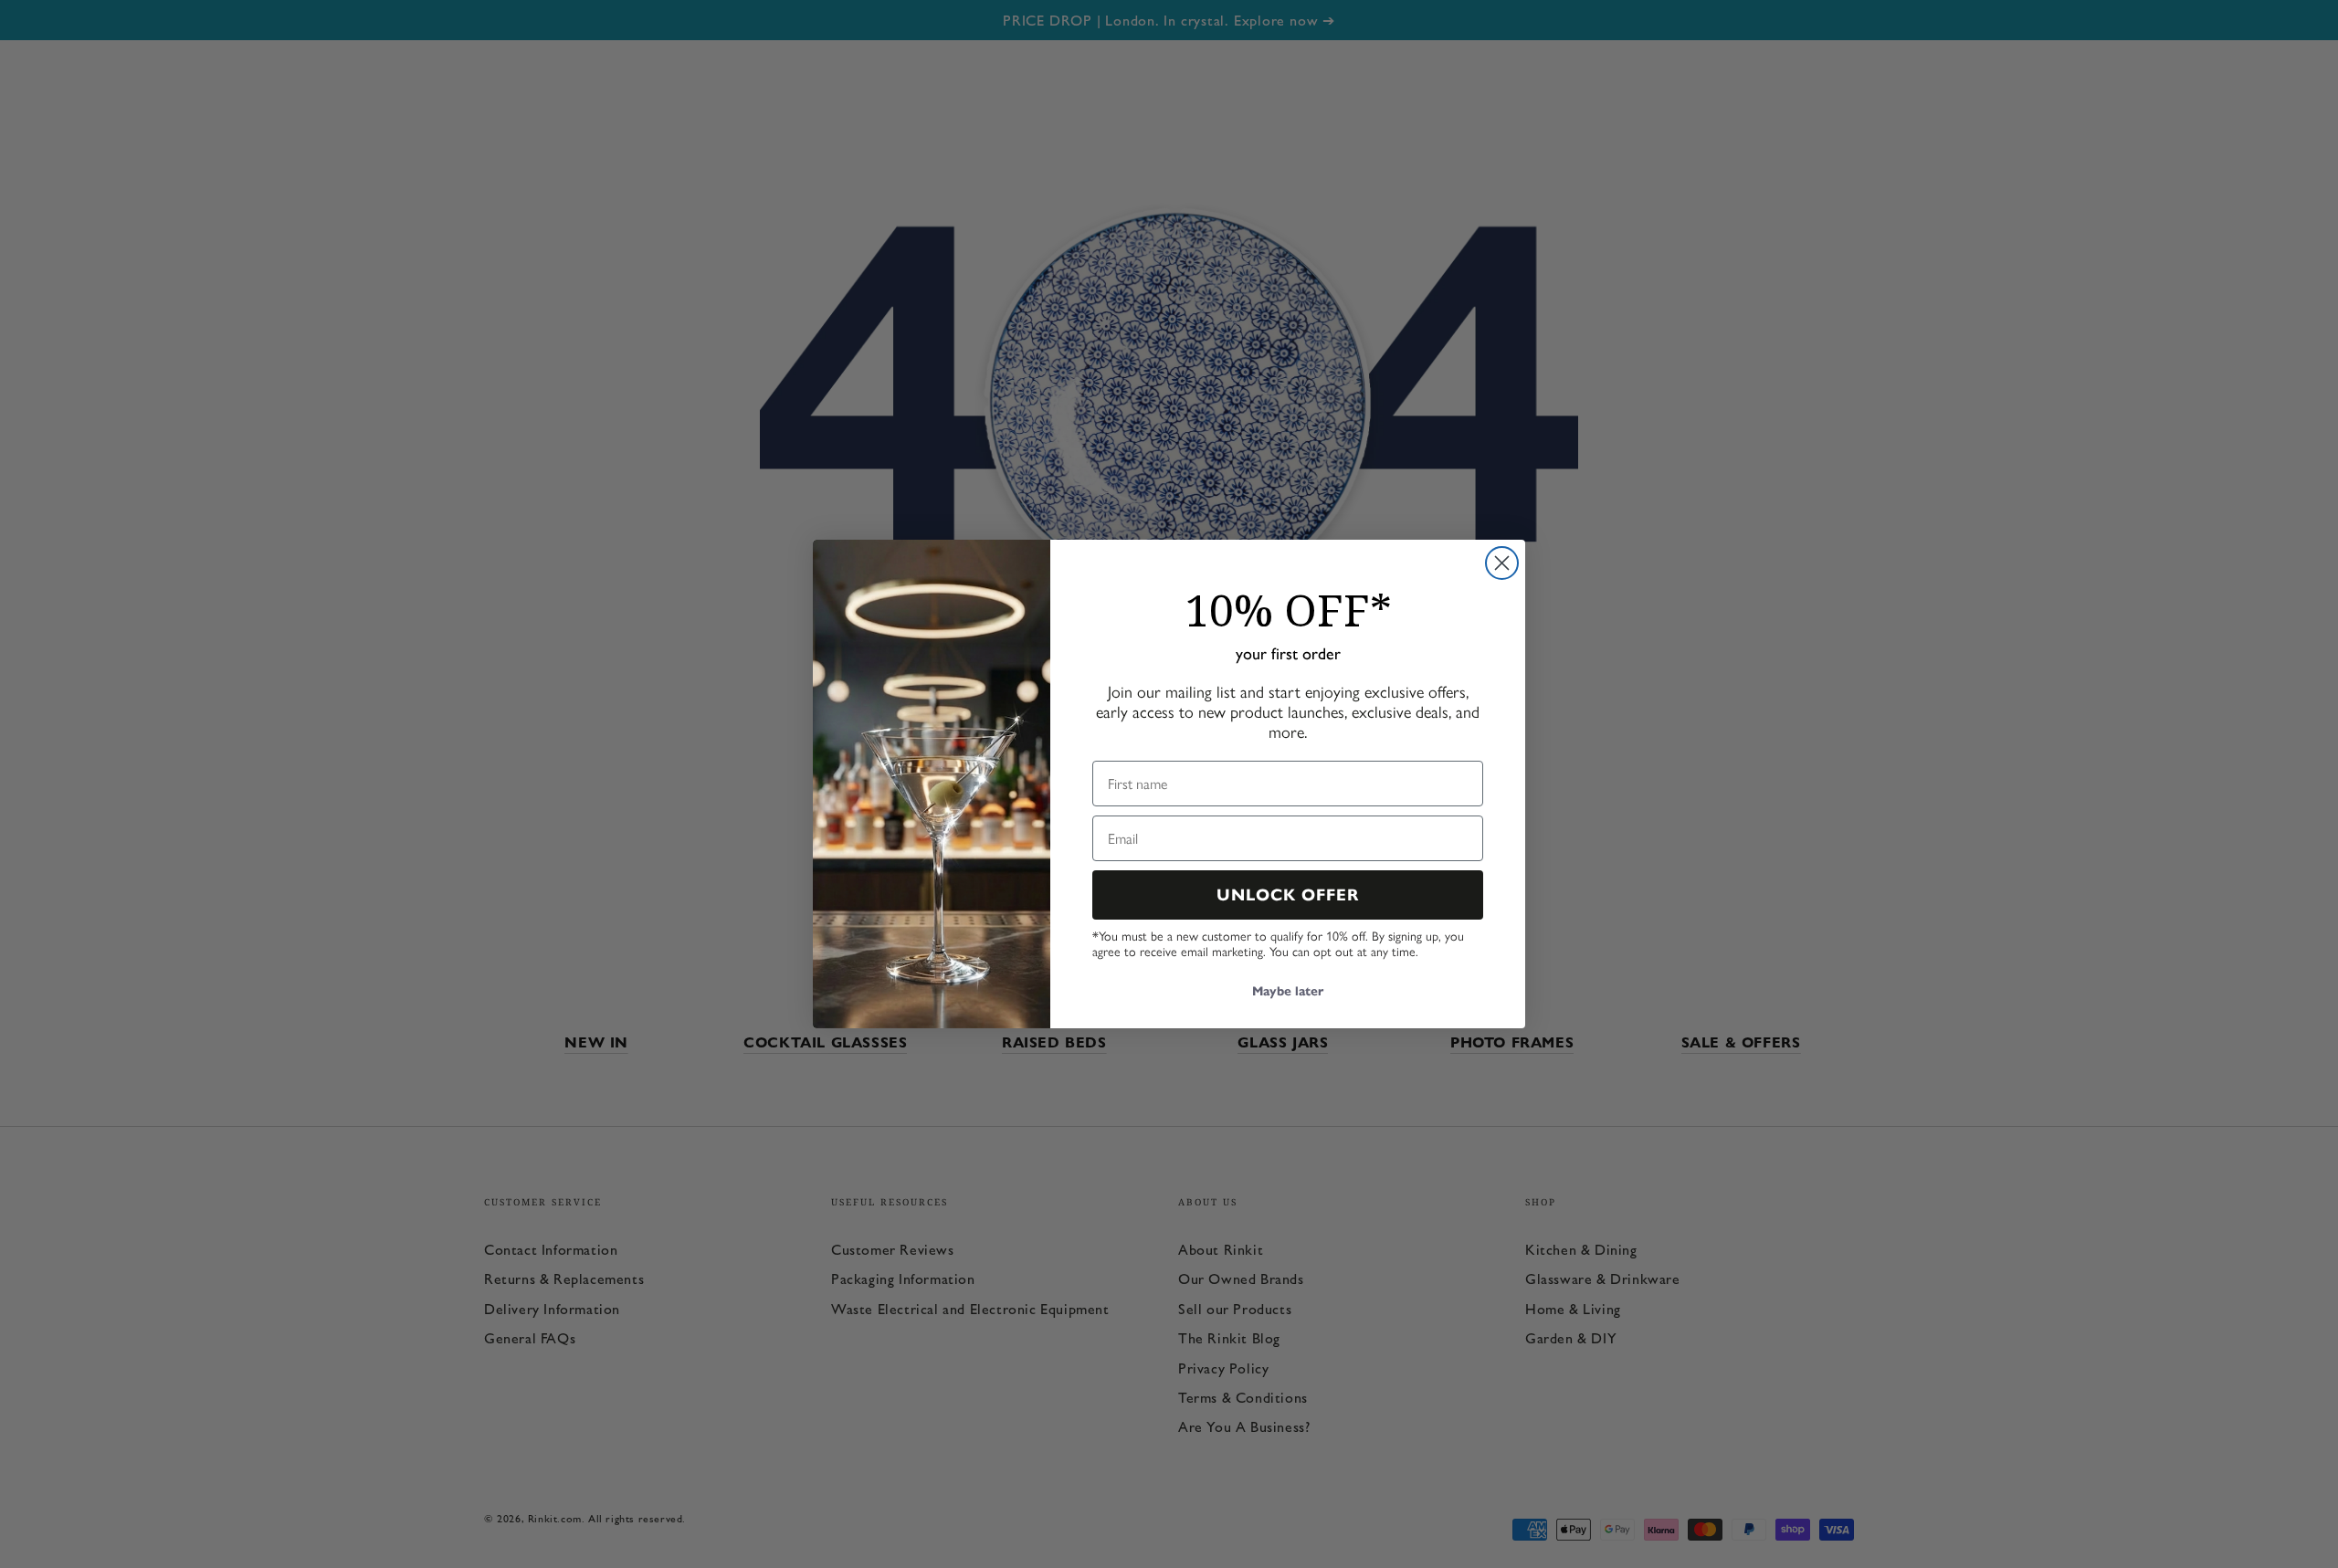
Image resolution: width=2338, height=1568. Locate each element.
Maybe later (1288, 991)
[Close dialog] (1502, 563)
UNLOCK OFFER (1288, 895)
